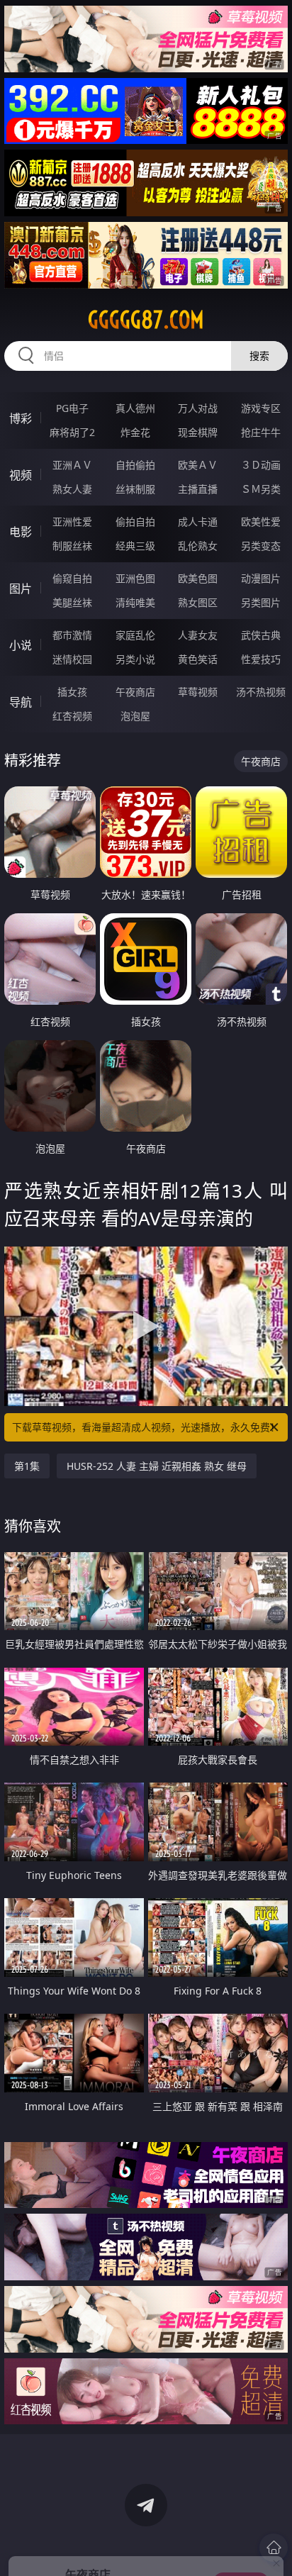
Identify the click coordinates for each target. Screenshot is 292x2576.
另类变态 (261, 546)
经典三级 (135, 546)
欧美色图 (198, 578)
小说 (21, 645)
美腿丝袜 (72, 602)
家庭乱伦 (135, 635)
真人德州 (135, 408)
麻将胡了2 (72, 432)
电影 (21, 532)
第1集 (27, 1466)
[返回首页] (274, 2548)
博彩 (21, 418)
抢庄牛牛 (261, 432)
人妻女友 (198, 635)
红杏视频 (72, 716)
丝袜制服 (135, 489)
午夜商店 (135, 692)
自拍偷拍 (135, 465)
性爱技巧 (261, 659)
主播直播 (198, 489)
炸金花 (135, 432)
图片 (21, 589)
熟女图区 (198, 602)
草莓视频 (198, 692)
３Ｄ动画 (261, 465)
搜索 (259, 356)
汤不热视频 (261, 692)
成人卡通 (198, 522)
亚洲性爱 (72, 522)
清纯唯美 (135, 602)
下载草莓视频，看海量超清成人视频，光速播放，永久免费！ (146, 1427)
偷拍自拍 (135, 522)
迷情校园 (72, 659)
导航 (21, 702)
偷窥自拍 (72, 578)
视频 (21, 475)
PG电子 (72, 408)
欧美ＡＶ (198, 465)
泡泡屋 (135, 716)
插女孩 (72, 692)
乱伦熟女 (198, 546)
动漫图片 (261, 578)
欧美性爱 (261, 522)
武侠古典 (261, 635)
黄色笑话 (198, 659)
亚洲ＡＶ (72, 465)
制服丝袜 (72, 546)
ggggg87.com (146, 320)
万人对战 (198, 408)
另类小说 (135, 659)
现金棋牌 (198, 432)
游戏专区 (261, 408)
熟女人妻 (72, 489)
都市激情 (72, 635)
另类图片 (261, 602)
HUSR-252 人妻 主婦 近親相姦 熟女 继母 (157, 1466)
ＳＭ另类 (261, 489)
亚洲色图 (135, 578)
